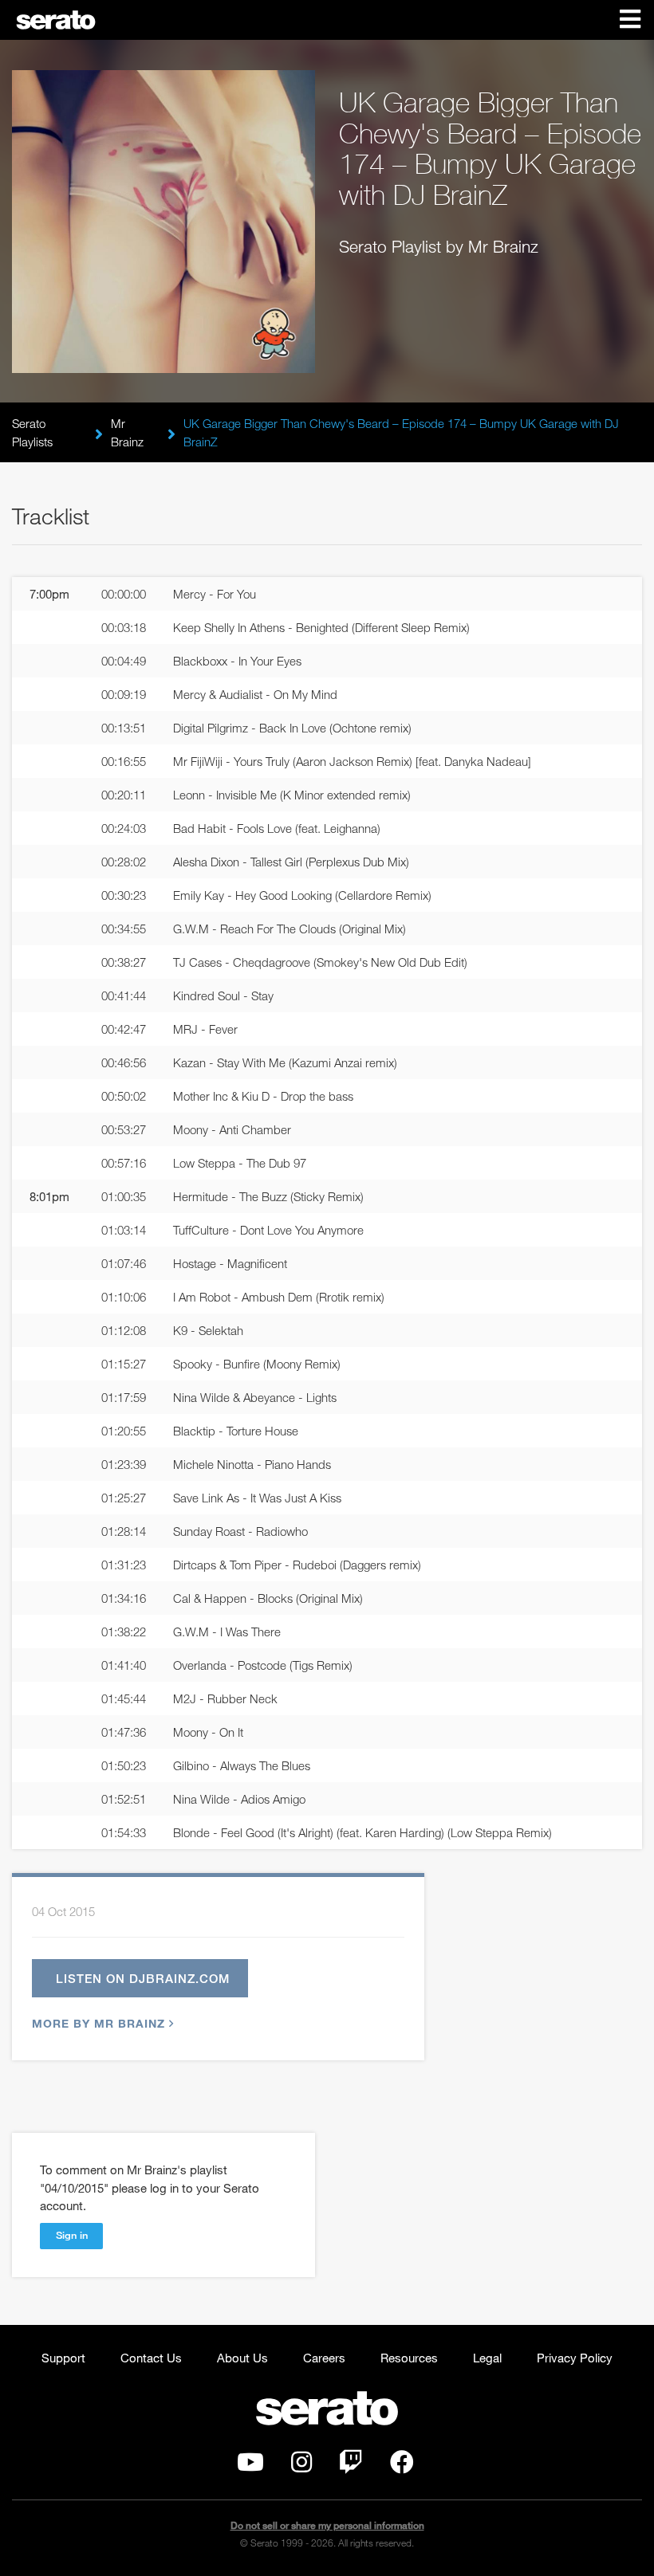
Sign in (72, 2235)
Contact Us (151, 2358)
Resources (409, 2358)
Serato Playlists (32, 432)
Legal (487, 2358)
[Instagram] (301, 2466)
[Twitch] (351, 2466)
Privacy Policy (575, 2358)
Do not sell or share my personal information (327, 2525)
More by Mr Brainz (98, 2023)
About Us (242, 2358)
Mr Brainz (127, 432)
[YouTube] (250, 2466)
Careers (324, 2358)
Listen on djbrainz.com (143, 1978)
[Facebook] (402, 2466)
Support (63, 2358)
